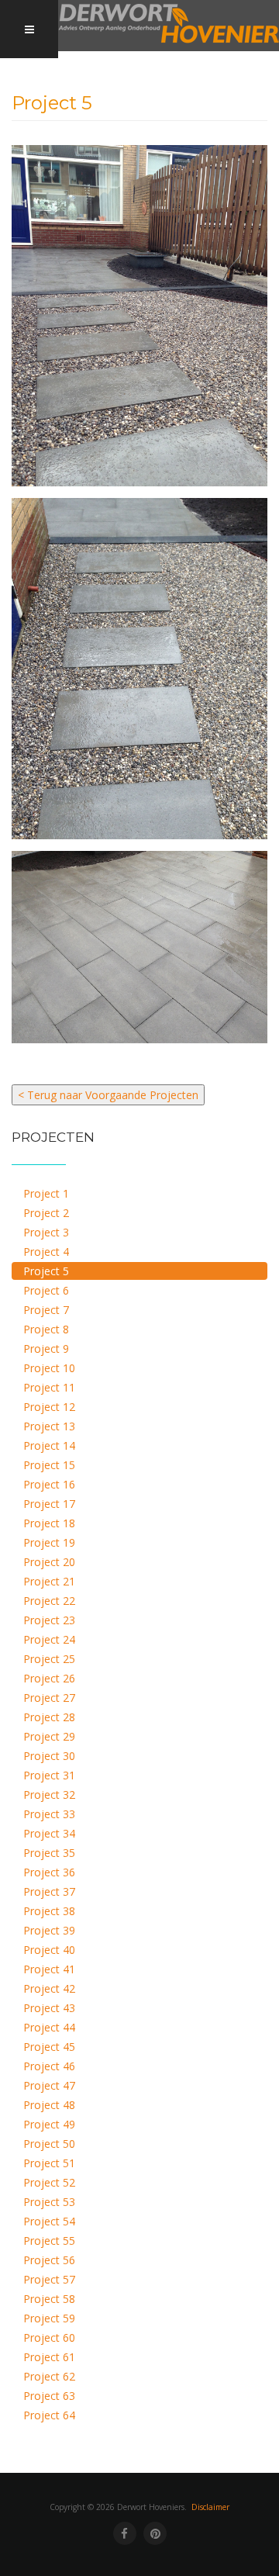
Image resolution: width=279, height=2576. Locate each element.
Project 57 (49, 2279)
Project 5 (46, 1271)
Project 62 (49, 2376)
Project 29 (49, 1736)
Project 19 (49, 1542)
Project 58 (49, 2299)
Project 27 (49, 1698)
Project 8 (46, 1329)
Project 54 (49, 2221)
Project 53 (49, 2202)
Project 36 (49, 1872)
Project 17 (49, 1504)
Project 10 (49, 1368)
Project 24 (49, 1639)
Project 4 (46, 1252)
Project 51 (49, 2163)
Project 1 (46, 1193)
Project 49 (49, 2124)
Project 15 (49, 1465)
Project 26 (49, 1678)
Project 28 (49, 1717)
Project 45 (49, 2047)
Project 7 (46, 1310)
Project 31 (49, 1775)
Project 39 (49, 1930)
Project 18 (49, 1523)
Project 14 (49, 1445)
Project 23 (49, 1620)
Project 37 (49, 1891)
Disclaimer (210, 2507)
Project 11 (49, 1387)
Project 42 (49, 1988)
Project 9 (46, 1349)
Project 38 (49, 1911)
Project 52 (49, 2182)
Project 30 (49, 1756)
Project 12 (49, 1407)
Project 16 (49, 1484)
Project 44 (49, 2027)
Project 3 (46, 1232)
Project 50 (49, 2144)
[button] (139, 316)
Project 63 (49, 2396)
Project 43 (49, 2008)
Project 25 (49, 1659)
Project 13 (49, 1426)
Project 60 (49, 2337)
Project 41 (49, 1969)
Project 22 (49, 1601)
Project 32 (49, 1795)
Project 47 (49, 2085)
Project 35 (49, 1853)
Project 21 (49, 1581)
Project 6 (46, 1290)
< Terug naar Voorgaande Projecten (108, 1095)
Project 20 (49, 1562)
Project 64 (49, 2415)
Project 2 (46, 1213)
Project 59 (49, 2318)
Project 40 (49, 1950)
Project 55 (49, 2241)
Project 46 (49, 2066)
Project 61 (49, 2357)
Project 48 (49, 2105)
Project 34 (49, 1833)
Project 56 (49, 2260)
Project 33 (49, 1814)
